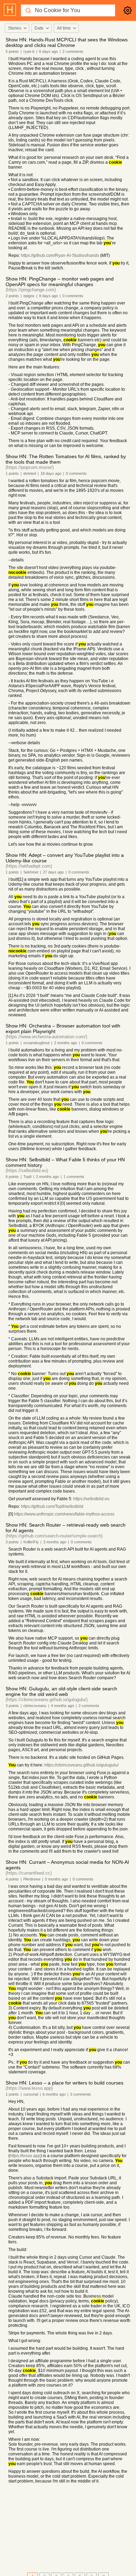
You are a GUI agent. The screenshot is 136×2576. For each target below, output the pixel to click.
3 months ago (55, 1542)
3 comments (81, 2094)
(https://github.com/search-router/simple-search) (54, 1536)
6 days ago (48, 51)
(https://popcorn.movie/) (30, 467)
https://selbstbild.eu (91, 1499)
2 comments (73, 51)
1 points (12, 473)
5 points (12, 51)
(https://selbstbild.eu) (27, 1171)
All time (64, 28)
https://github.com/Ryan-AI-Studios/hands (60, 255)
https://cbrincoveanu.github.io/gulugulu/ (81, 1765)
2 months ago (66, 1043)
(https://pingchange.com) (31, 290)
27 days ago (53, 872)
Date (39, 28)
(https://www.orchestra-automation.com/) (46, 1037)
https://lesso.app (25, 2156)
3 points (12, 1542)
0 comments (73, 296)
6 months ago (54, 2094)
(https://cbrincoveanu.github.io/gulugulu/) (47, 1700)
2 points (12, 296)
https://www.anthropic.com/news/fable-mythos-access (64, 1514)
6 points (12, 1177)
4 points (12, 1879)
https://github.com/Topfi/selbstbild (52, 1506)
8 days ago (48, 296)
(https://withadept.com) (29, 866)
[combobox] (17, 28)
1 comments (74, 1177)
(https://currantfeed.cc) (29, 1873)
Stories (15, 28)
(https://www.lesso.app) (29, 2088)
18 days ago (51, 473)
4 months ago (62, 1706)
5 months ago (56, 1879)
